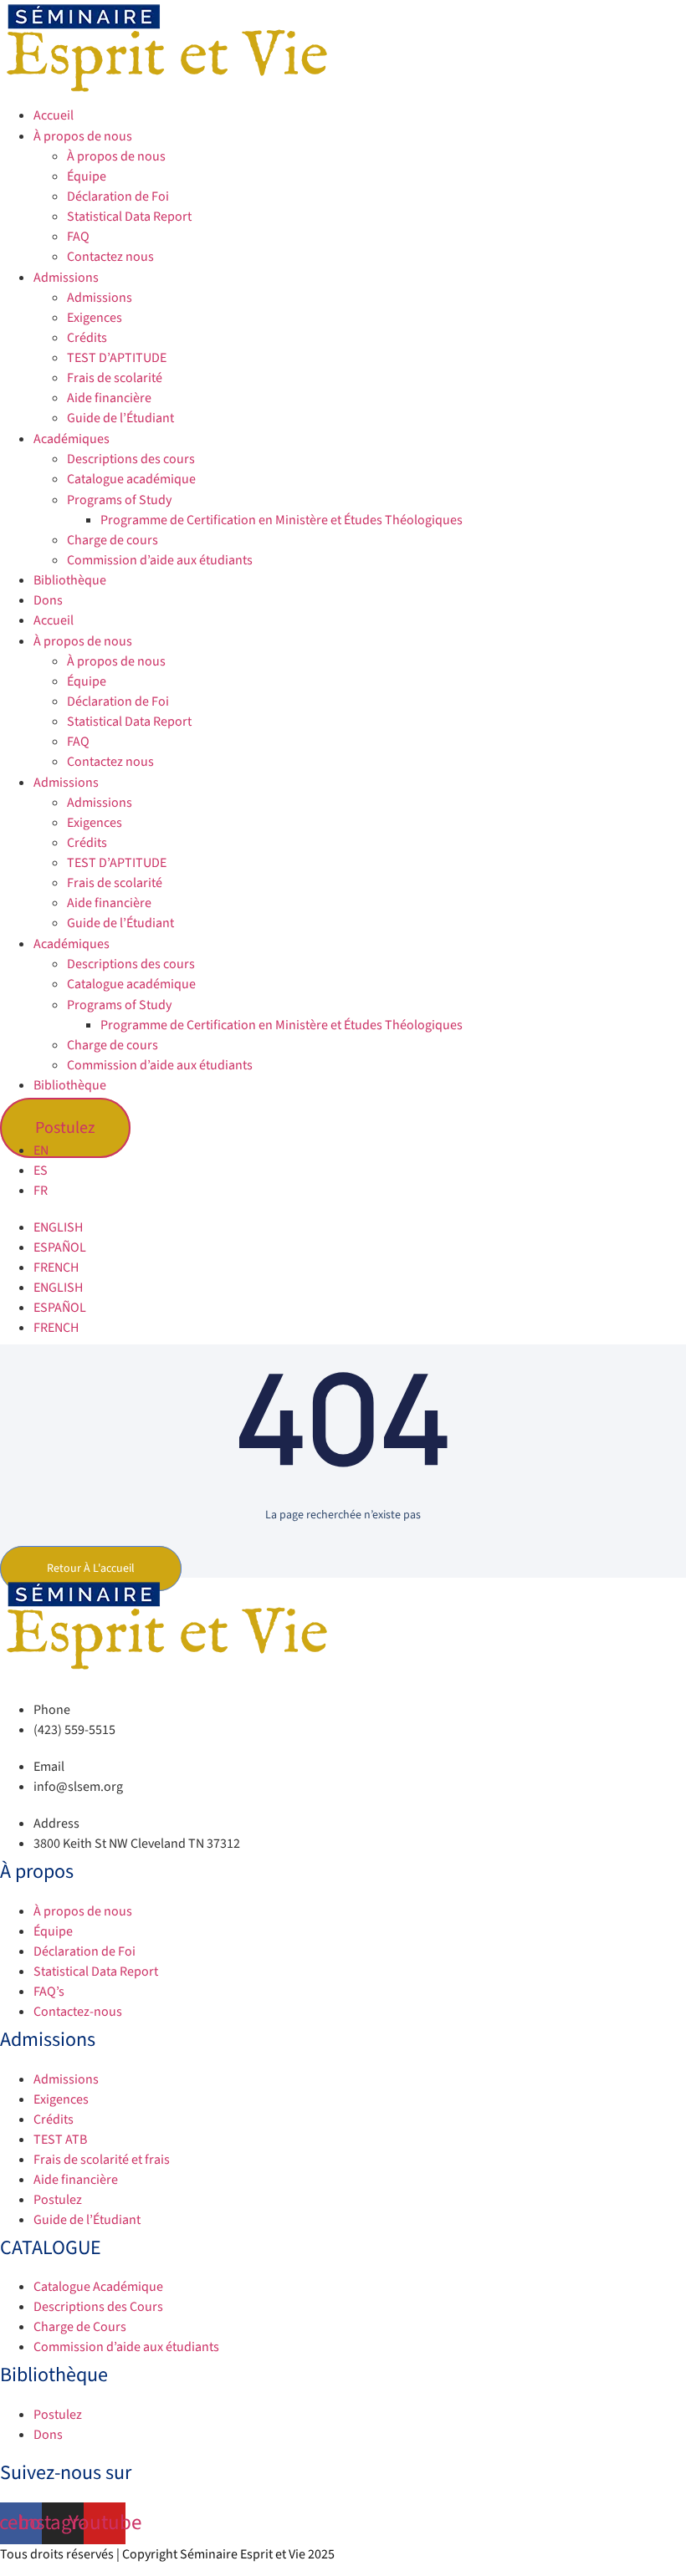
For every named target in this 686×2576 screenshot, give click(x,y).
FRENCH (56, 1268)
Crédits (87, 338)
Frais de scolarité (115, 378)
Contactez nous (110, 257)
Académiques (72, 439)
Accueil (54, 115)
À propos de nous (83, 136)
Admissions (66, 278)
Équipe (87, 176)
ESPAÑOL (60, 1247)
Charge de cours (113, 540)
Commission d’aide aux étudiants (160, 560)
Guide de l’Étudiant (120, 418)
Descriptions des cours (131, 459)
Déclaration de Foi (118, 196)
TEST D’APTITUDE (117, 358)
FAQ (78, 237)
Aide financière (109, 398)
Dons (48, 600)
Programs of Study (119, 500)
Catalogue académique (131, 479)
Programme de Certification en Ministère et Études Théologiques (282, 520)
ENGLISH (58, 1227)
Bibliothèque (70, 580)
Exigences (95, 318)
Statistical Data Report (129, 217)
